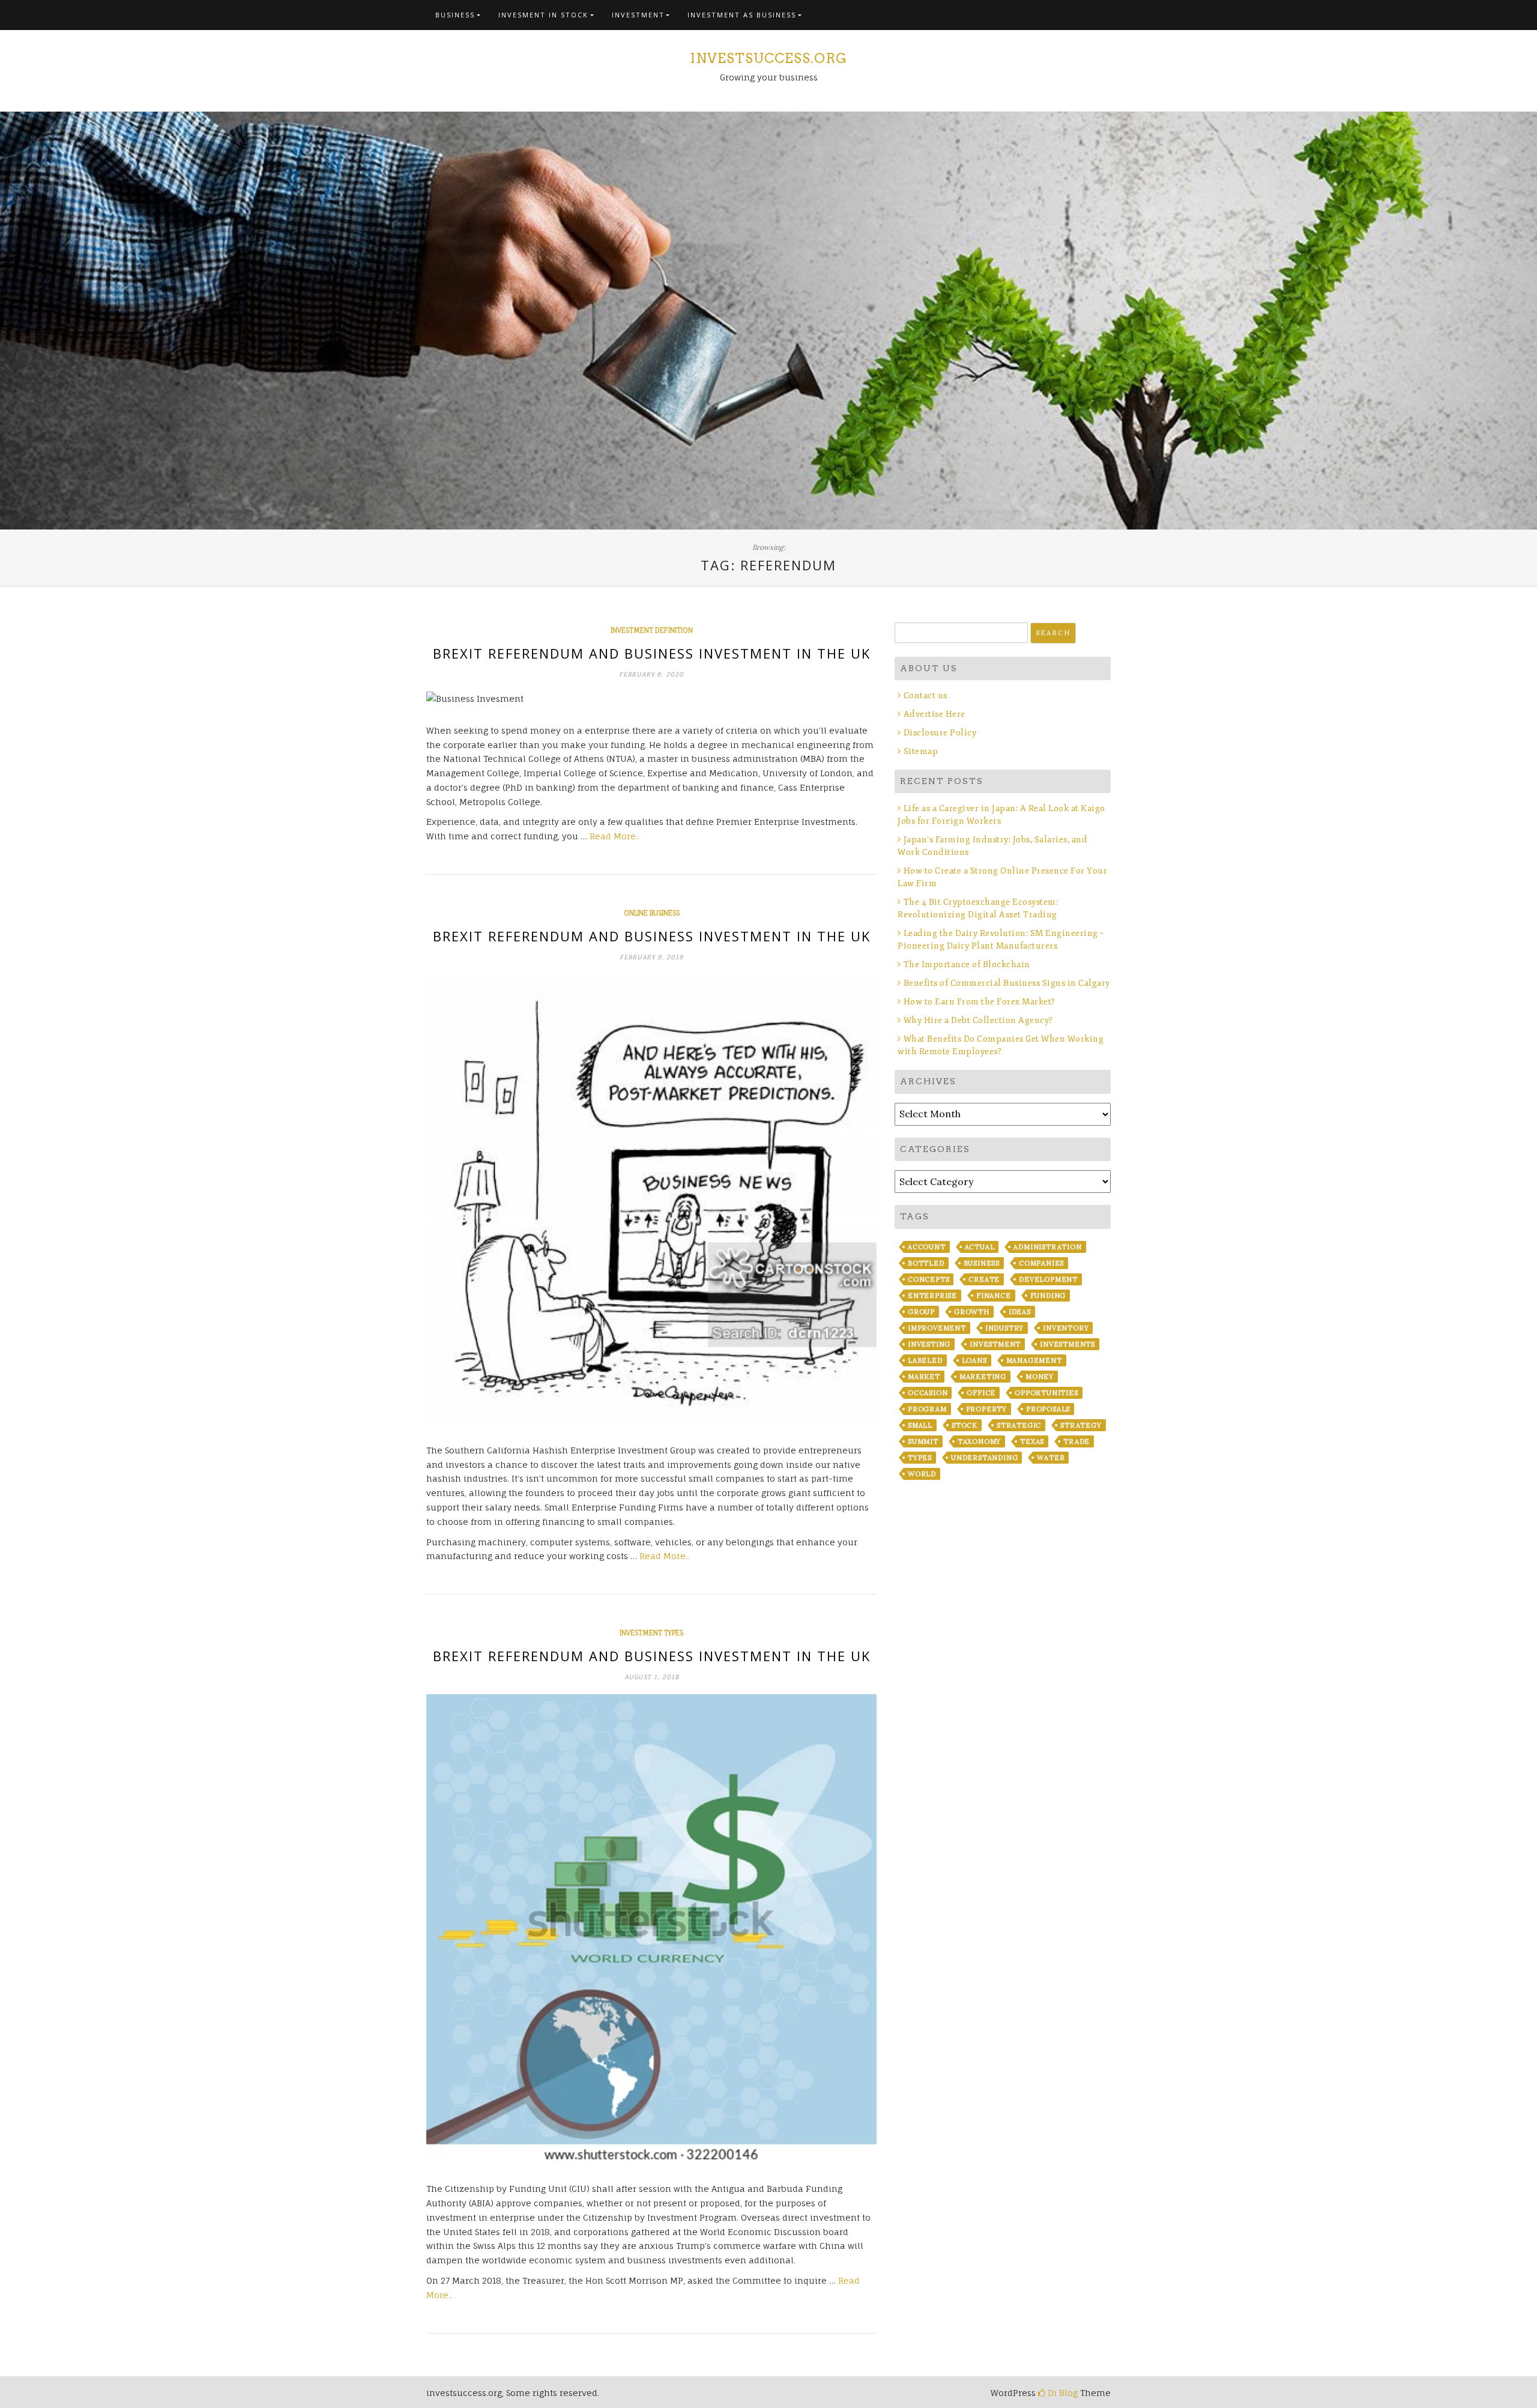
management (1034, 1360)
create (984, 1279)
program (927, 1409)
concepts (929, 1279)
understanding (984, 1458)
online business (652, 913)
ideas (1020, 1312)
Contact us (926, 696)
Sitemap (921, 751)
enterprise (932, 1296)
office (981, 1393)
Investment (638, 15)
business (982, 1263)
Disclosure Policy (940, 733)
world (922, 1474)
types (920, 1458)
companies (1041, 1263)
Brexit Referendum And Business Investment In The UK (652, 653)
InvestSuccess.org (768, 58)
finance (994, 1296)
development (1048, 1279)
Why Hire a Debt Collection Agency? (978, 1020)
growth (972, 1312)
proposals (1048, 1409)
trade (1077, 1441)
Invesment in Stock (543, 15)
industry (1004, 1328)
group (921, 1312)
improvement (937, 1328)
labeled (925, 1360)
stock (965, 1425)
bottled (926, 1263)
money (1040, 1377)
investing (929, 1344)
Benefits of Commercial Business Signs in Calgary (1007, 983)
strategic (1019, 1425)
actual (980, 1247)
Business (455, 15)
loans (974, 1360)
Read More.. (614, 836)
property (986, 1409)
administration (1047, 1247)
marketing (983, 1377)
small (920, 1425)
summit (923, 1441)
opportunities (1046, 1393)
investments (1067, 1344)
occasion (928, 1393)
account (927, 1247)
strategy (1081, 1425)
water (1051, 1458)
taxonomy (979, 1441)
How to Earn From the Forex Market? (980, 1002)
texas (1032, 1441)
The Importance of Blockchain (967, 964)
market (924, 1377)
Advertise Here (935, 714)
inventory (1066, 1328)
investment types (651, 1633)
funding (1048, 1296)
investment (995, 1344)
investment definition (652, 630)
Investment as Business (742, 15)
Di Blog (1061, 2393)
